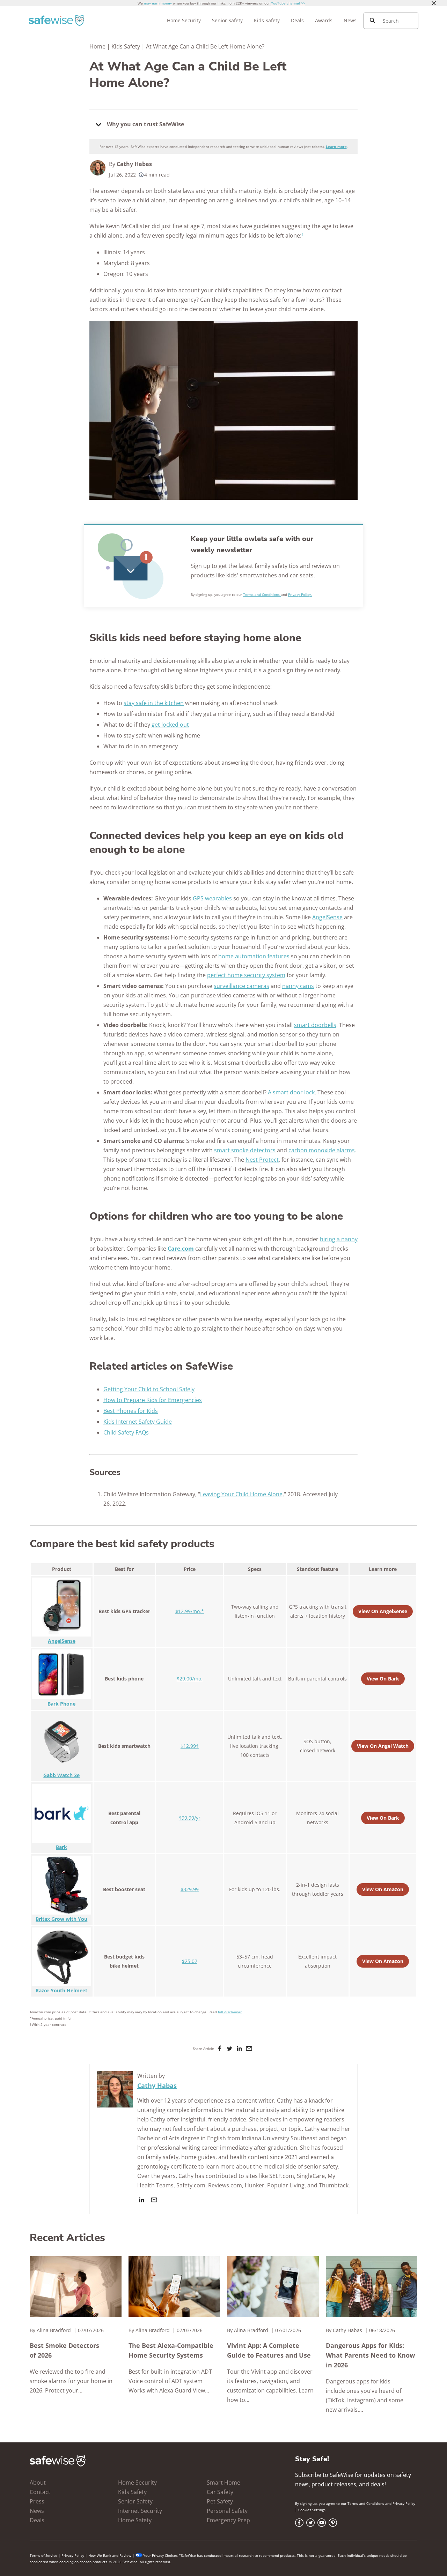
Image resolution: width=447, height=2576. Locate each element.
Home (97, 46)
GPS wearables (212, 898)
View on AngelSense (383, 1611)
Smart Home (223, 2483)
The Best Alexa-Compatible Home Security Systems (171, 2350)
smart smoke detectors (245, 1150)
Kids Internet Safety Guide (138, 1422)
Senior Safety (227, 20)
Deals (297, 20)
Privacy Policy (404, 2503)
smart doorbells (315, 1025)
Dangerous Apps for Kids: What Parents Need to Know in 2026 (370, 2355)
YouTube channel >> (288, 3)
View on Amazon (383, 1889)
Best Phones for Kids (131, 1411)
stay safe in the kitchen (154, 703)
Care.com (181, 1249)
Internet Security (140, 2511)
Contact (40, 2492)
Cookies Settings (312, 2510)
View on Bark (383, 1679)
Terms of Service (43, 2555)
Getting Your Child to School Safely (149, 1389)
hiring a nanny (339, 1239)
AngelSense (327, 917)
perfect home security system (246, 975)
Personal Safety (227, 2511)
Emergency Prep (228, 2520)
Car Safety (220, 2492)
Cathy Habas (134, 164)
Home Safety (135, 2520)
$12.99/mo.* (190, 1611)
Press (37, 2501)
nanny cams (298, 986)
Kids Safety (267, 20)
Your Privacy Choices (160, 2555)
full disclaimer (230, 2012)
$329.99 (190, 1889)
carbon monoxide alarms (322, 1150)
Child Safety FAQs (126, 1432)
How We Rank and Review (110, 2555)
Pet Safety (220, 2501)
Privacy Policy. (300, 594)
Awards (324, 20)
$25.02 (190, 1961)
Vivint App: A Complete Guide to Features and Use (269, 2350)
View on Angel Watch (383, 1746)
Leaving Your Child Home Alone (241, 1494)
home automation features (254, 956)
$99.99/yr (190, 1818)
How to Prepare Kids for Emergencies (153, 1400)
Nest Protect (262, 1160)
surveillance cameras (241, 986)
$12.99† (190, 1746)
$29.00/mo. (190, 1679)
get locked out (170, 725)
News (350, 20)
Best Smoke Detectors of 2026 (64, 2350)
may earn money (158, 3)
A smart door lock (291, 1092)
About (38, 2483)
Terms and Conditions (262, 594)
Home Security (184, 20)
